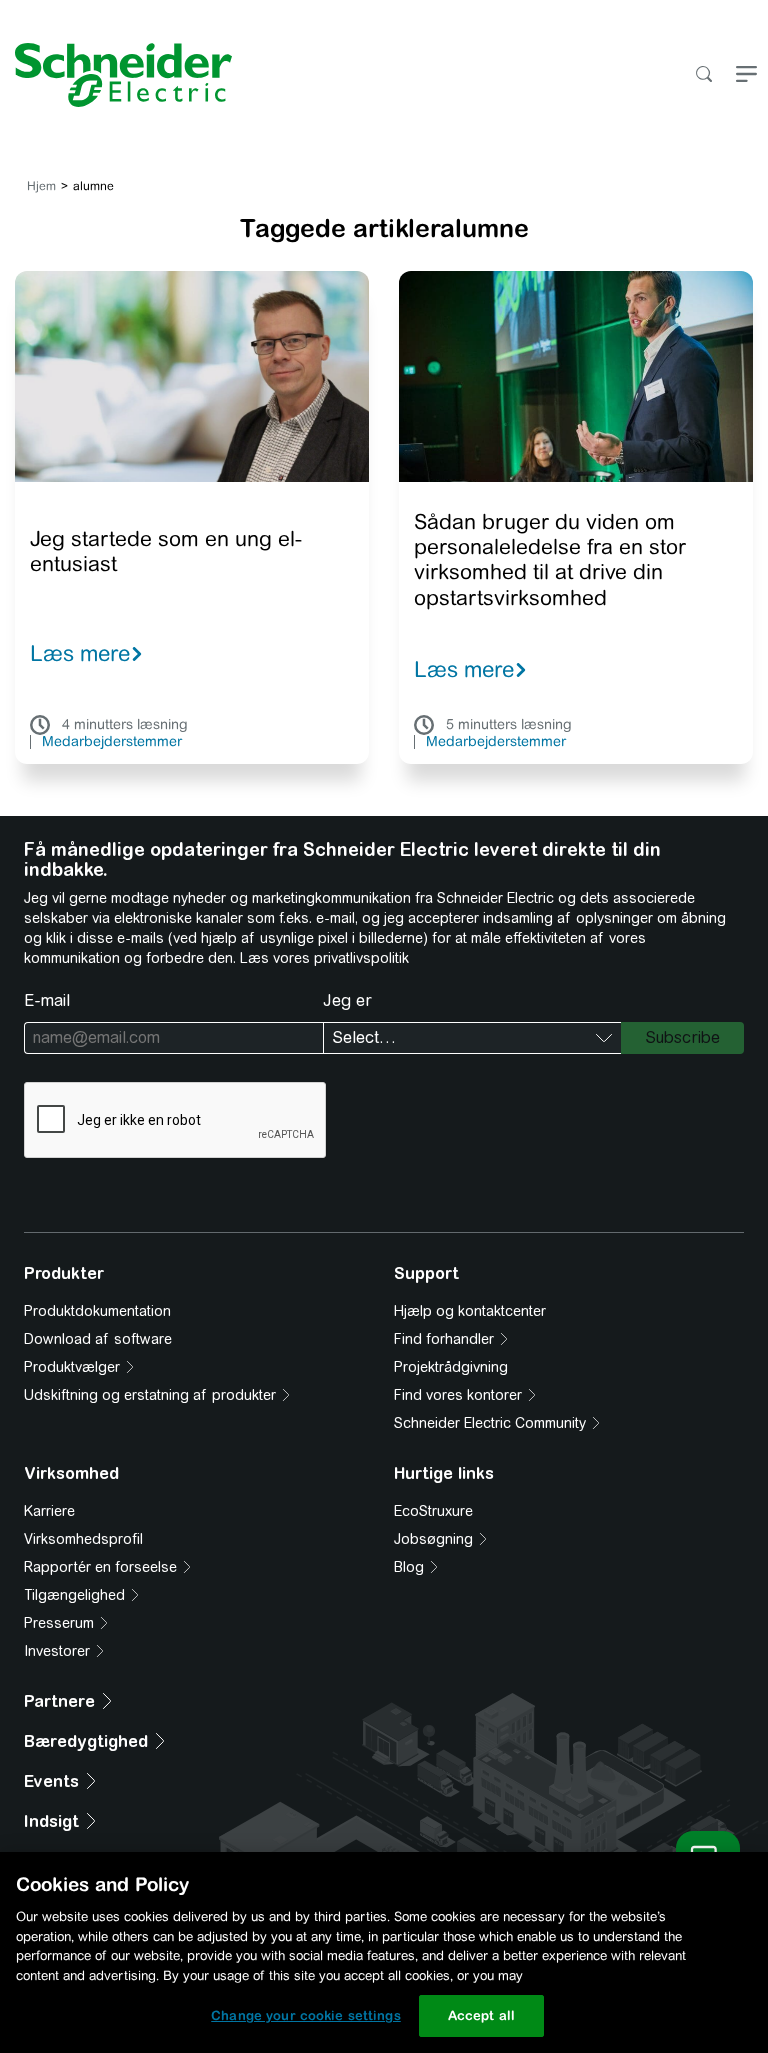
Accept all (481, 2015)
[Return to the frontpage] (116, 75)
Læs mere (80, 653)
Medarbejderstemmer (112, 742)
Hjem (41, 186)
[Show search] (703, 75)
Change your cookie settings (306, 2015)
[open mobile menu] (746, 75)
